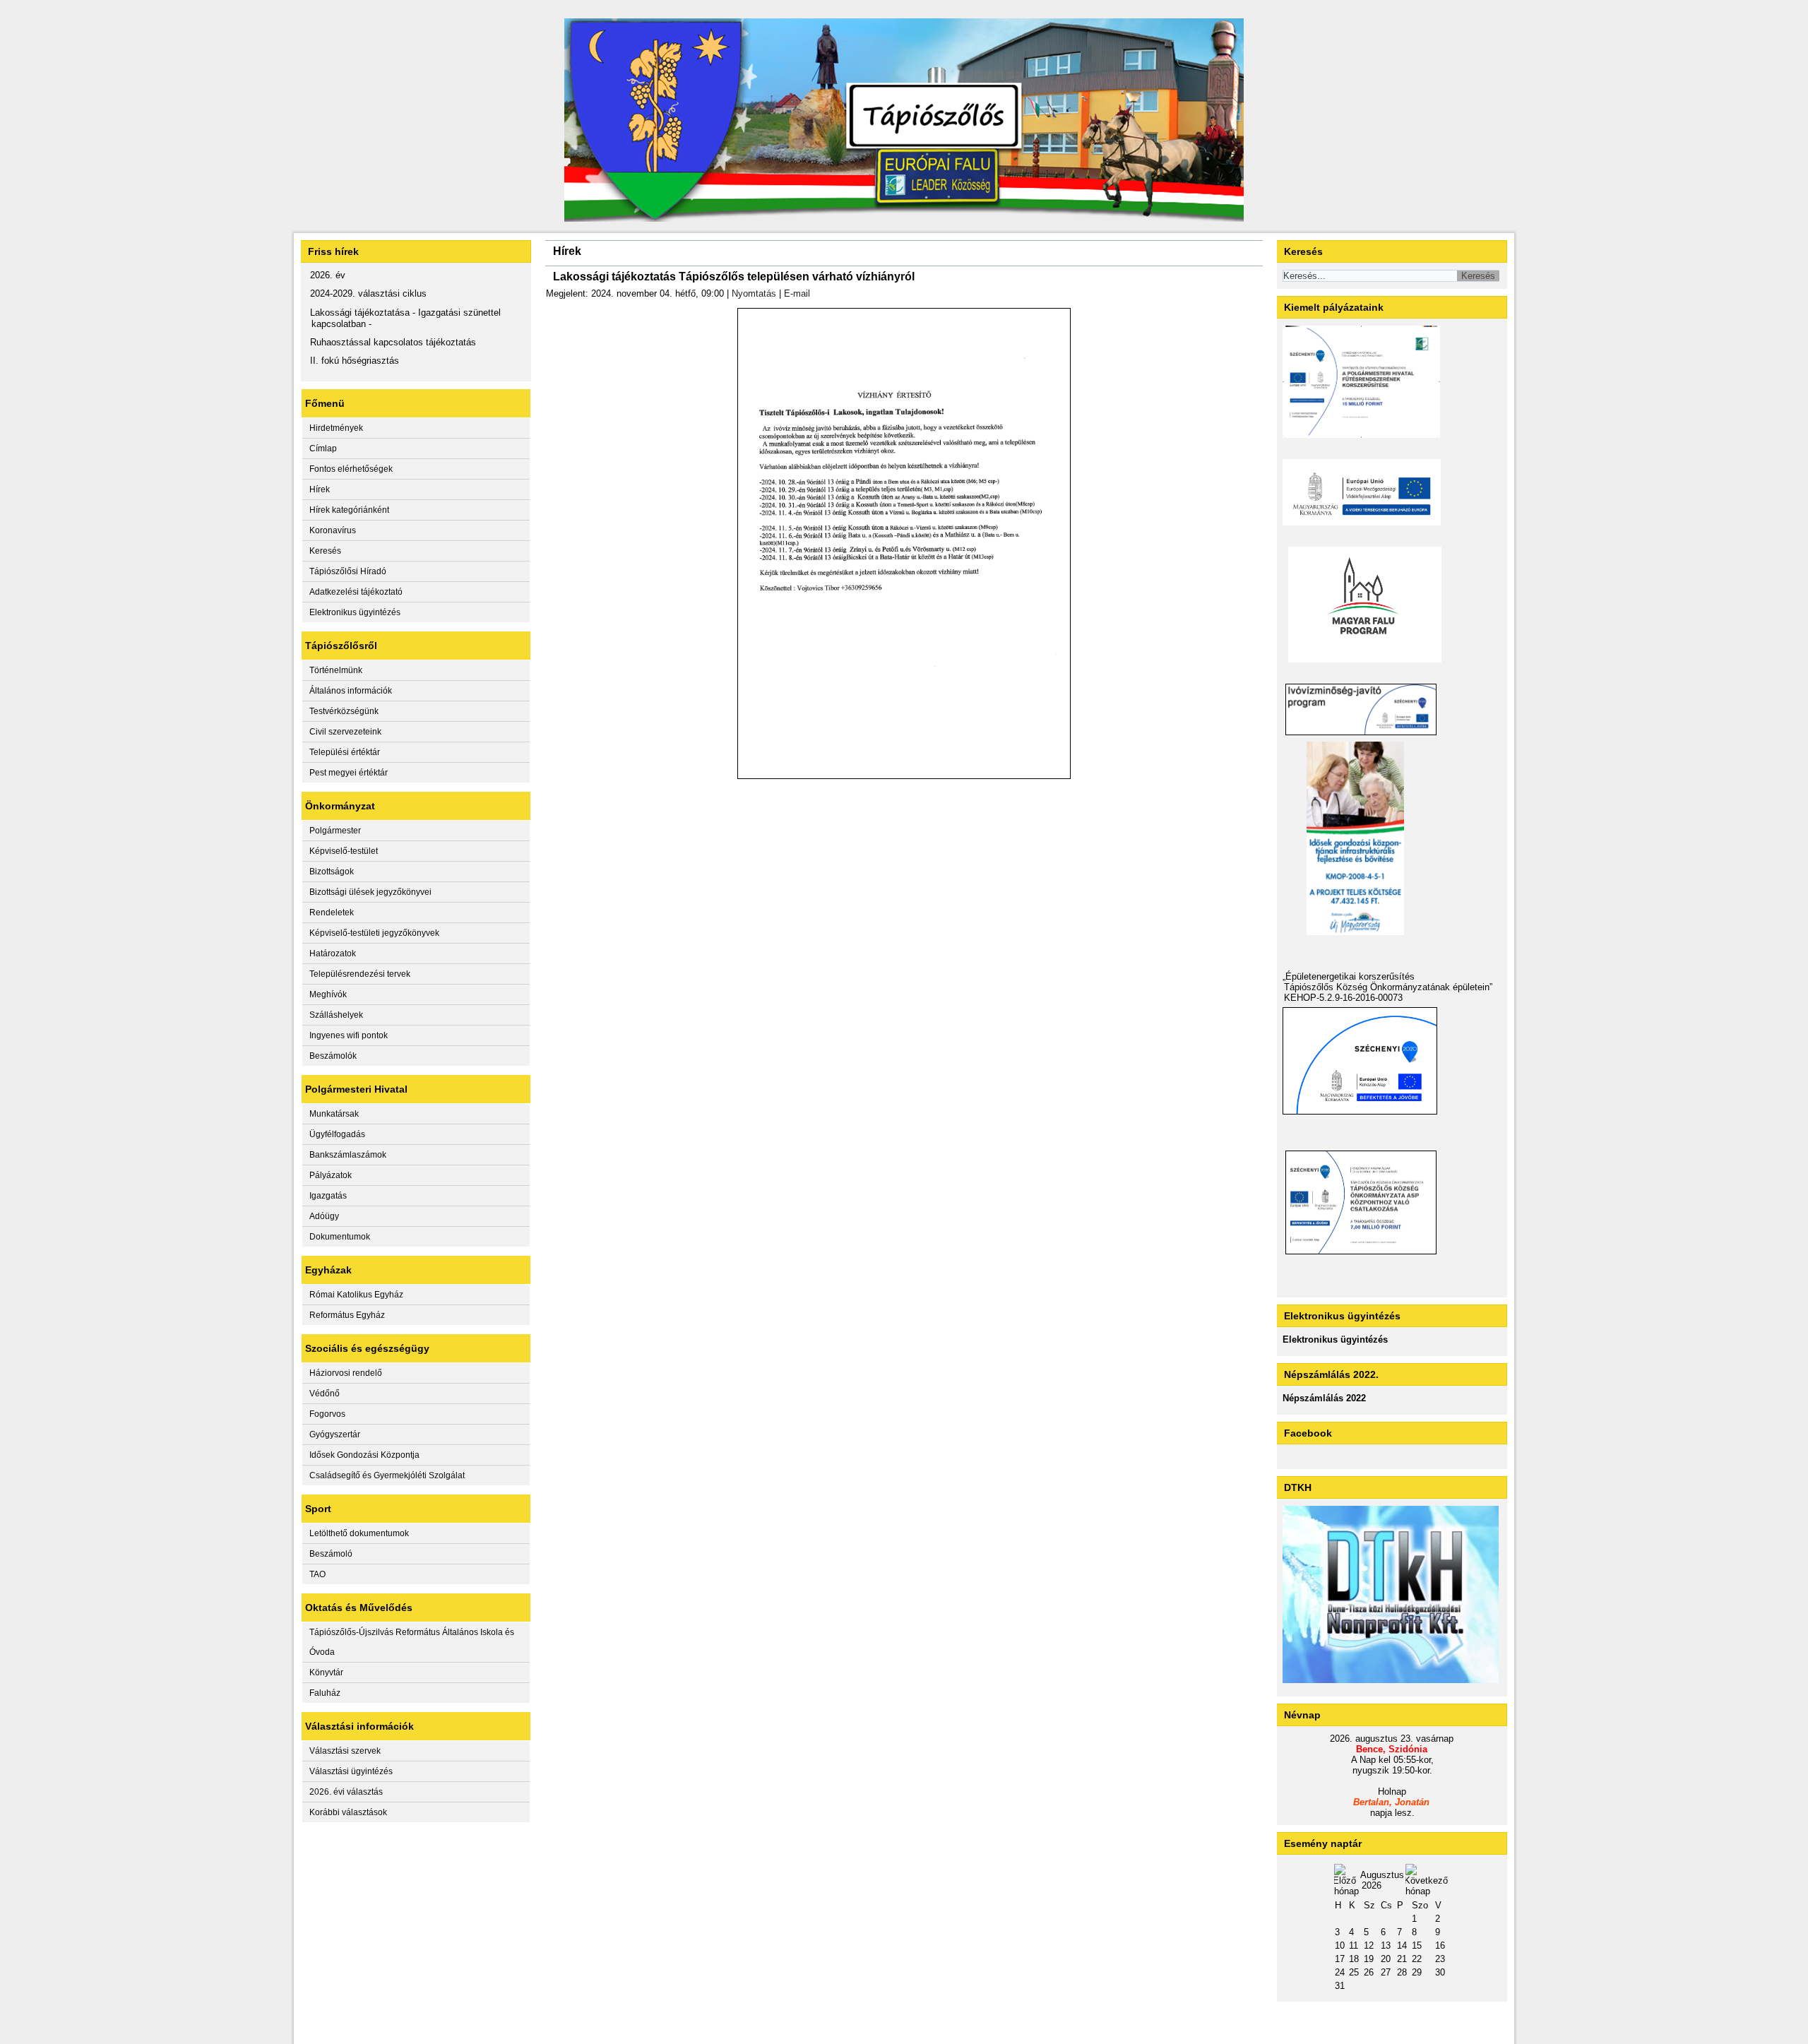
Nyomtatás (754, 293)
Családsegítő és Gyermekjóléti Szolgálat (387, 1475)
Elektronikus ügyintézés (355, 612)
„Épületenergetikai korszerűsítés (1349, 976)
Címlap (323, 448)
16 (1440, 1945)
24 (1340, 1972)
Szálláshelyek (336, 1015)
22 (1417, 1959)
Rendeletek (332, 913)
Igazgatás (328, 1196)
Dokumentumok (340, 1237)
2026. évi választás (346, 1792)
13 (1386, 1945)
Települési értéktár (345, 752)
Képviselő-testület (344, 851)
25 (1354, 1972)
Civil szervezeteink (345, 732)
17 (1340, 1959)
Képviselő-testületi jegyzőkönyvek (374, 933)
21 (1402, 1959)
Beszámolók (333, 1056)
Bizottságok (332, 872)
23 (1440, 1959)
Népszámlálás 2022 (1324, 1398)
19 (1369, 1959)
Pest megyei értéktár (349, 773)
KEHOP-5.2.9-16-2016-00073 (1343, 998)
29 (1417, 1972)
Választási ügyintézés (351, 1771)
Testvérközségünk (344, 711)
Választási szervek (345, 1751)
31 (1340, 1986)
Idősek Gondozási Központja (364, 1455)
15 (1417, 1945)
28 (1402, 1972)
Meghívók (328, 994)
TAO (317, 1574)
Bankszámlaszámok (348, 1155)
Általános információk (351, 691)
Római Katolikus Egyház (356, 1295)
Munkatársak (334, 1114)
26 (1369, 1972)
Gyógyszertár (335, 1434)
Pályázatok (331, 1175)
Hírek (320, 489)
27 (1386, 1972)
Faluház (325, 1693)
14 (1402, 1945)
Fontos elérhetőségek (351, 469)
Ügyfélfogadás (337, 1134)
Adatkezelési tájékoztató (356, 592)
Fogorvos (327, 1414)
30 (1440, 1972)
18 (1354, 1959)
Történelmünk (336, 670)
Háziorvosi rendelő (346, 1373)
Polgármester (335, 831)
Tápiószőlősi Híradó (348, 571)
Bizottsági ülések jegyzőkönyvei (370, 892)
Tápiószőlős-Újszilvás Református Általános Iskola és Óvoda (412, 1642)
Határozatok (333, 953)
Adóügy (324, 1216)
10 (1340, 1945)
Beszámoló (331, 1554)
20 (1386, 1959)
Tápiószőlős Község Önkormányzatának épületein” (1388, 987)
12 (1369, 1945)
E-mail (797, 293)
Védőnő (325, 1394)
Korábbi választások (348, 1812)
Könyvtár (326, 1672)
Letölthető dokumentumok (359, 1533)
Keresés (325, 551)
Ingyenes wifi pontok (349, 1035)
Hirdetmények (336, 428)
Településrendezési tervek (360, 974)
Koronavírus (333, 530)
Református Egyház (347, 1315)
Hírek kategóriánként (349, 510)
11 (1354, 1945)
